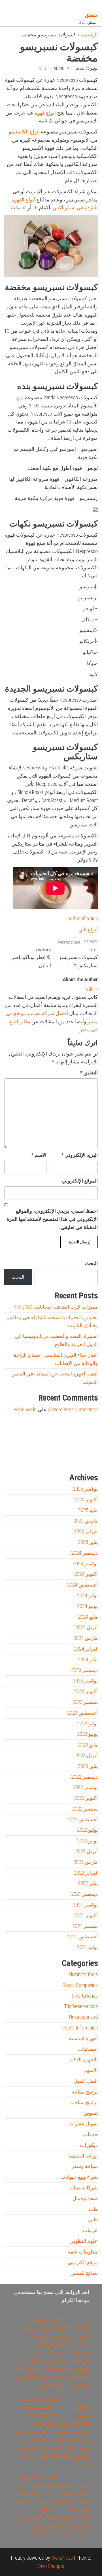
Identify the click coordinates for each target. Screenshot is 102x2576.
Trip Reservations (81, 2006)
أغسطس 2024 (82, 1585)
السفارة (12, 1459)
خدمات (90, 2134)
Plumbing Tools (83, 1974)
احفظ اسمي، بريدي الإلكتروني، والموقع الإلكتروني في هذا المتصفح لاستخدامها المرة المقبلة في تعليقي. (52, 1219)
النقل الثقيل (86, 2081)
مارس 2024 (86, 1638)
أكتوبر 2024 (86, 1574)
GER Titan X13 (28, 2369)
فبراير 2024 (86, 1649)
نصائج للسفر (85, 2273)
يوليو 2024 (87, 1595)
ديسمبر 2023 (84, 1670)
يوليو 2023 (87, 1723)
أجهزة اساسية (83, 2038)
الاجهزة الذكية (84, 2060)
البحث (91, 1263)
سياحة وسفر (85, 2166)
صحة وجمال (85, 2198)
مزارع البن (51, 2385)
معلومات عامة (83, 2252)
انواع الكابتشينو (24, 132)
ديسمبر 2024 (84, 1553)
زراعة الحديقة (83, 2156)
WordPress (62, 2558)
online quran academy (61, 1459)
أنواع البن (88, 930)
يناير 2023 (88, 1766)
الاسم (39, 1155)
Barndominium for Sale (86, 1433)
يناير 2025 (88, 1542)
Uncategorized (69, 942)
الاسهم (91, 2070)
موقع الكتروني (83, 2262)
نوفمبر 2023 (85, 1681)
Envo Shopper (51, 2566)
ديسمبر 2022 (84, 1777)
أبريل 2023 (87, 1755)
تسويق (91, 2113)
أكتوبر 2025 (86, 1499)
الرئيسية (89, 35)
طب (93, 2209)
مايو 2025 (88, 1510)
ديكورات (89, 2145)
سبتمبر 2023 (85, 1702)
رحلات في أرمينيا (51, 2486)
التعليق (89, 1073)
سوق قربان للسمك (27, 1459)
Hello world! (25, 1409)
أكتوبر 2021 (86, 1915)
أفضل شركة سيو (44, 1459)
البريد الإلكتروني (79, 1155)
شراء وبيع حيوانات (79, 2177)
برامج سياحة (85, 2092)
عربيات (90, 2230)
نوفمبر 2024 (85, 1564)
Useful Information (80, 2028)
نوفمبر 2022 (85, 1787)
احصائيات (88, 2049)
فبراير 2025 (86, 1531)
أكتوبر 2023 (86, 1691)
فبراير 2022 (86, 1873)
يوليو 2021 (87, 1947)
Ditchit (76, 1459)
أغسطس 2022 (82, 1819)
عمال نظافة (60, 2518)
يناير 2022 (88, 1883)
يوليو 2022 (87, 1830)
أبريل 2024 (87, 1627)
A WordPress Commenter (73, 1409)
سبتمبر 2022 (85, 1809)
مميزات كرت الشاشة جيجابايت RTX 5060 (56, 1307)
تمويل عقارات (83, 2124)
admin (59, 68)
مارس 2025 (86, 1521)
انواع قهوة (45, 113)
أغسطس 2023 (82, 1713)
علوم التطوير (84, 2241)
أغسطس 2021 (82, 1937)
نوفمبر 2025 (85, 1489)
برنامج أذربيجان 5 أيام (52, 2534)
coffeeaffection (83, 919)
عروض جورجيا (57, 2431)
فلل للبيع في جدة (55, 2502)
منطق (91, 15)
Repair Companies (80, 1985)
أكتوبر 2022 (86, 1798)
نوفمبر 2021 (85, 1905)
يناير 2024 (88, 1659)
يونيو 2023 (87, 1734)
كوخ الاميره (62, 2447)
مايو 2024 (88, 1617)
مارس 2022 (86, 1862)
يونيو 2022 (87, 1841)
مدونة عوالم (89, 1459)
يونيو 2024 (87, 1606)
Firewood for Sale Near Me (17, 1433)
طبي (93, 2220)
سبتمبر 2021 (85, 1926)
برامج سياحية (84, 2102)
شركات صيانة (84, 2188)
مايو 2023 (88, 1745)
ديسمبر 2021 (84, 1894)
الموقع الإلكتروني (80, 1181)
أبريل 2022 (87, 1851)
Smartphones (85, 1996)
